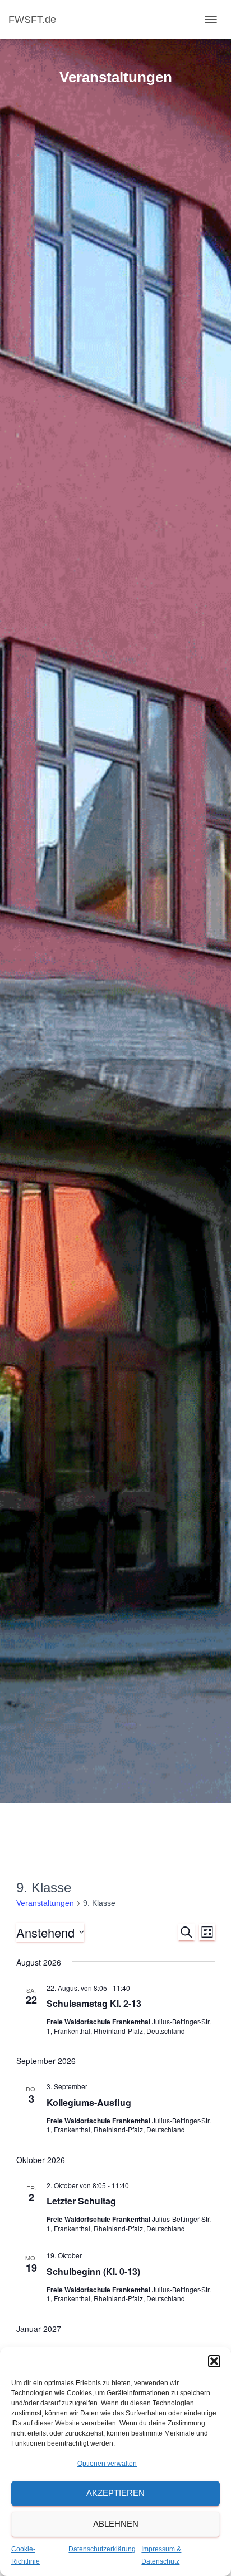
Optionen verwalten (107, 2464)
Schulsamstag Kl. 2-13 (94, 2003)
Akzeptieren (115, 2493)
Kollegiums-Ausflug (89, 2102)
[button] (214, 2361)
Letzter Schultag (81, 2201)
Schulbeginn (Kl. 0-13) (93, 2271)
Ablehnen (116, 2524)
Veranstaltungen (45, 1903)
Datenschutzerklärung (102, 2549)
